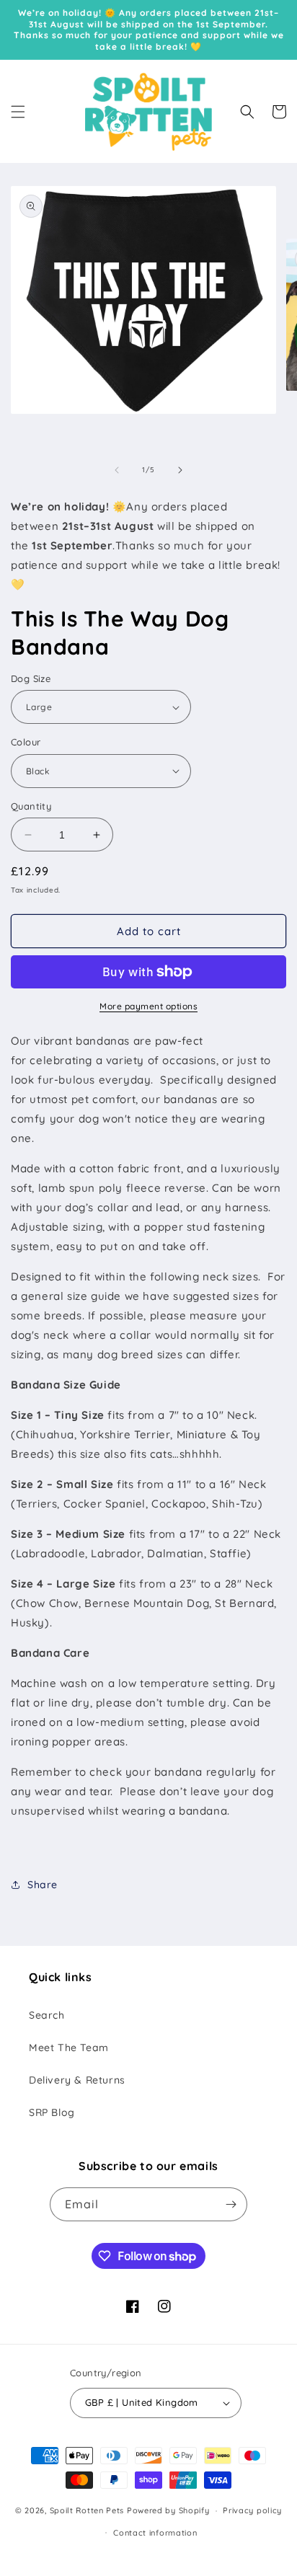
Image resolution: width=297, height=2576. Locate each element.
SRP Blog (52, 2112)
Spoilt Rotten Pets (87, 2510)
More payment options (148, 1006)
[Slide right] (180, 470)
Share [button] (43, 1885)
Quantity (31, 806)
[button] (18, 112)
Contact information (155, 2533)
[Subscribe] (231, 2204)
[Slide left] (117, 470)
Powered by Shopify (168, 2510)
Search (47, 2015)
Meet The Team (69, 2048)
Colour (26, 742)
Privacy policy (252, 2510)
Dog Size (31, 678)
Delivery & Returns (77, 2080)
